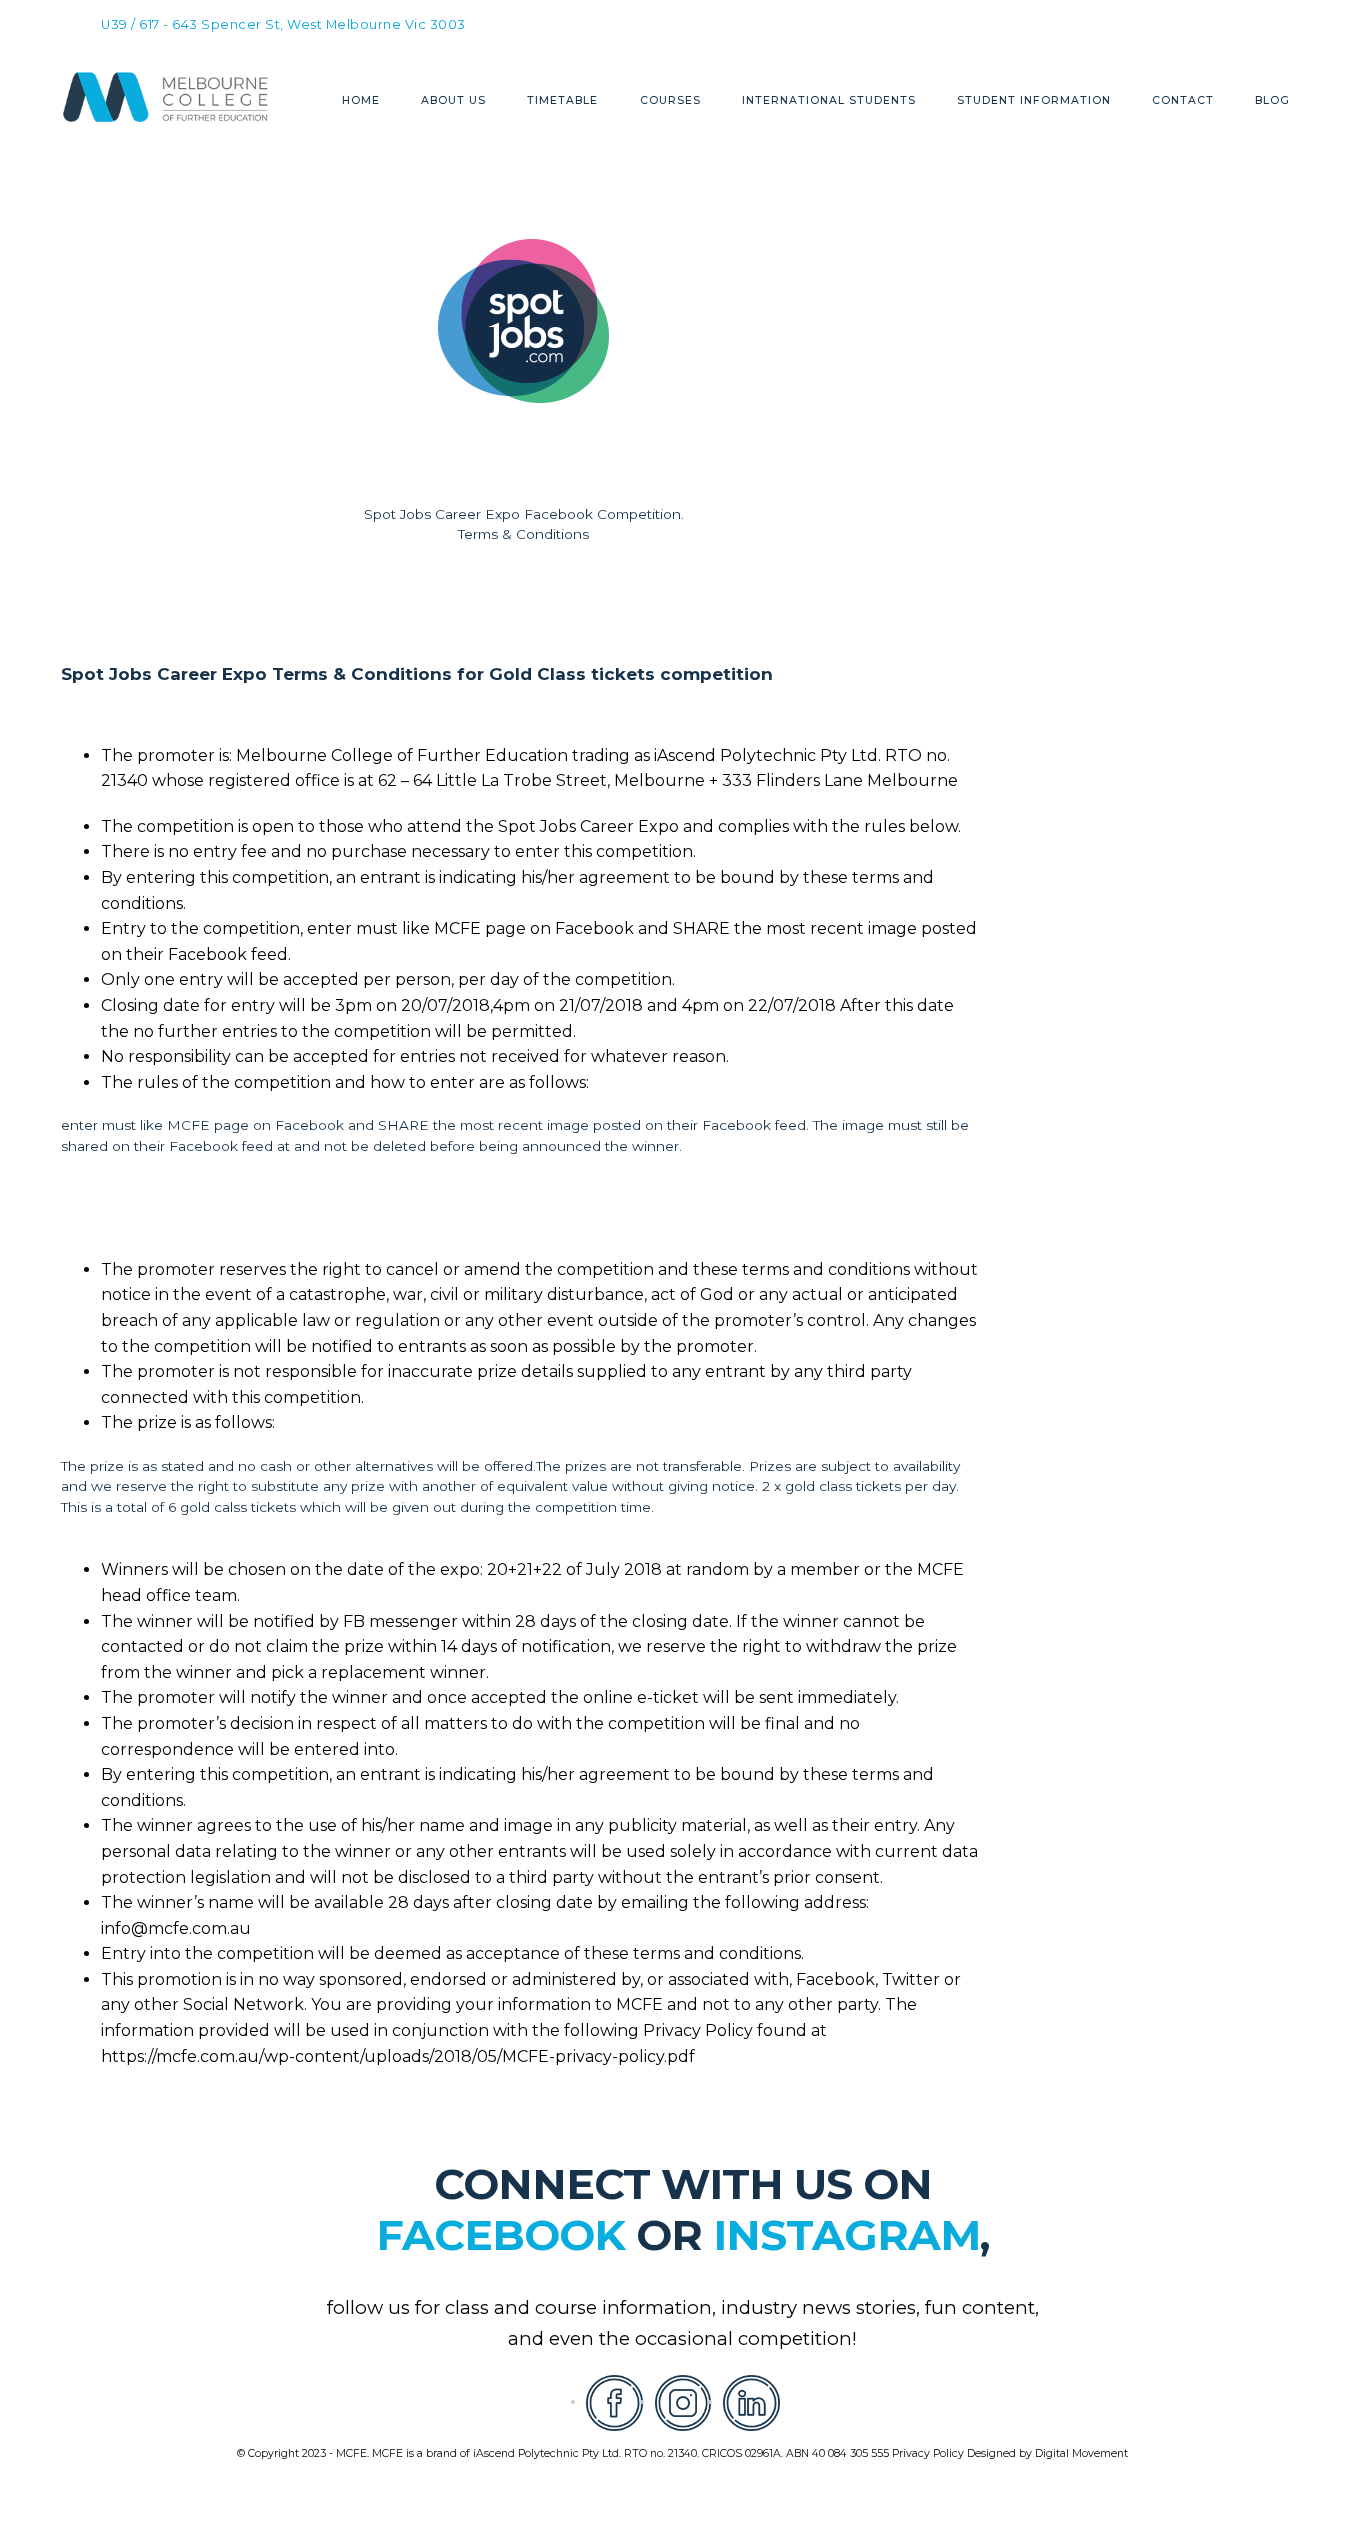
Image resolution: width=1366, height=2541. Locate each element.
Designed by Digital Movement (1047, 2453)
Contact (1183, 101)
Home (361, 101)
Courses (670, 101)
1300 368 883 (796, 22)
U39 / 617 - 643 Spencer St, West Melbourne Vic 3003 (283, 25)
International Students (829, 101)
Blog (1272, 101)
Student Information (1034, 101)
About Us (453, 101)
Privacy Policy (928, 2453)
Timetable (562, 101)
